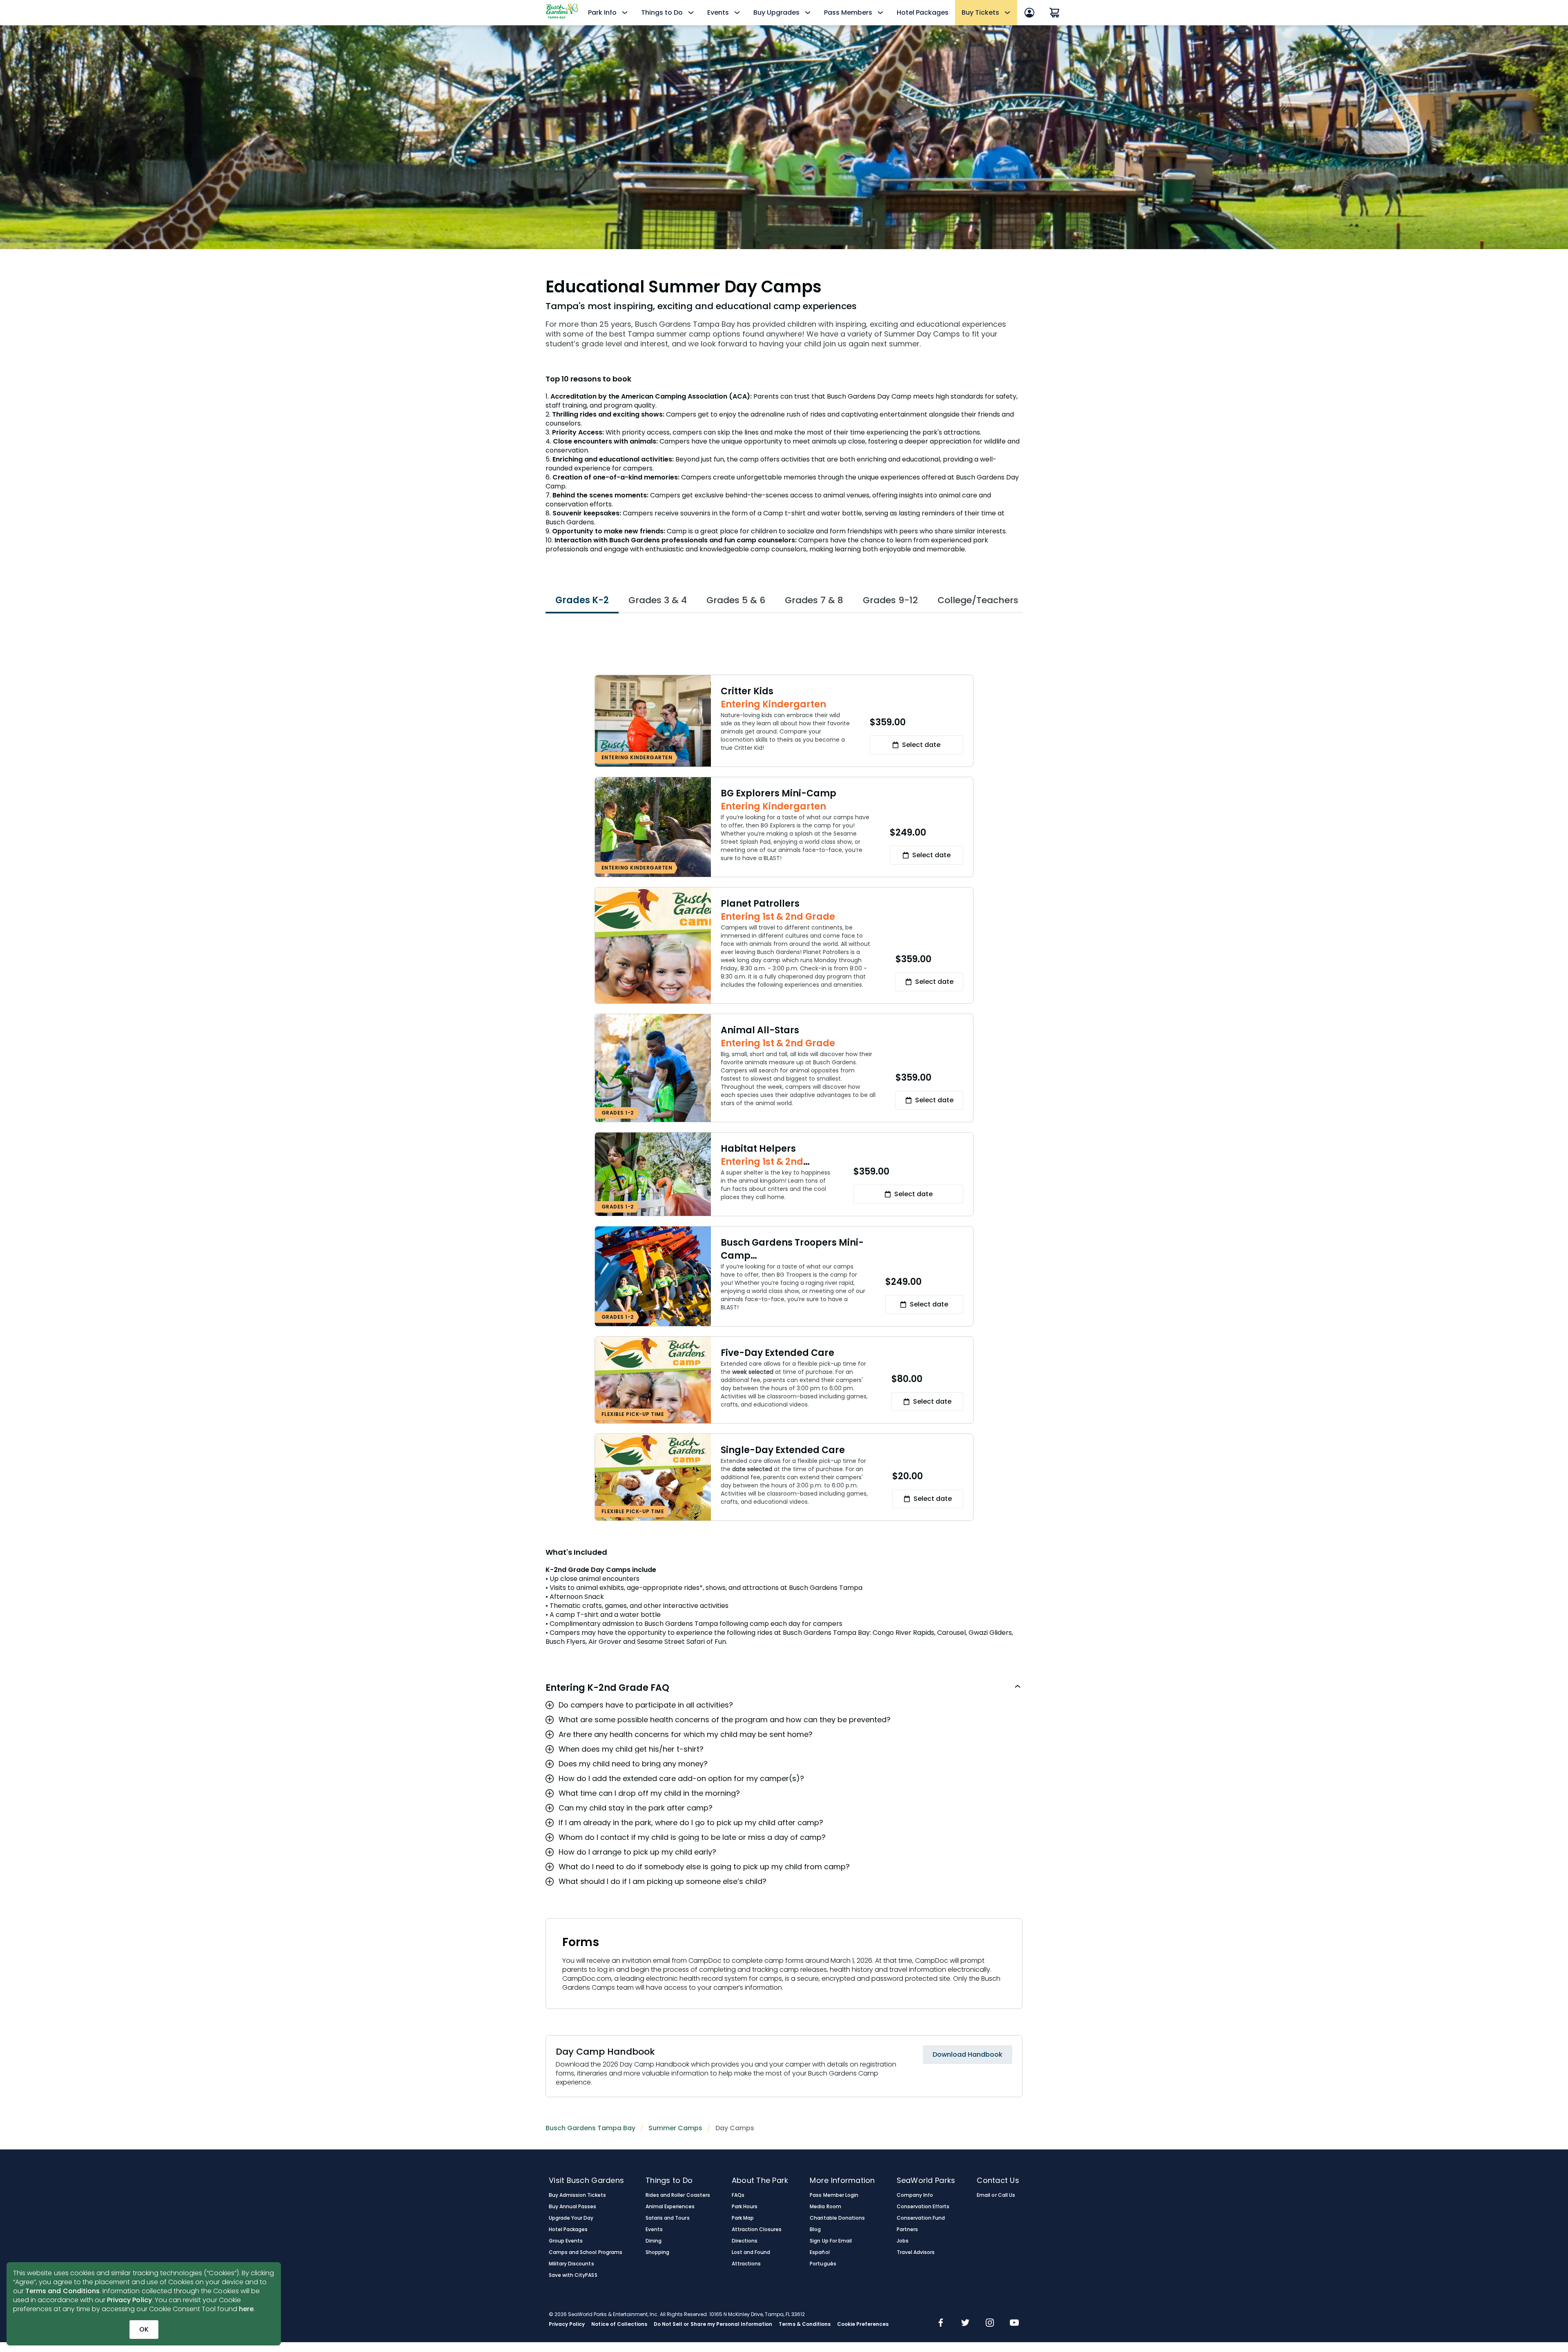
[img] (941, 2323)
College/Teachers (978, 600)
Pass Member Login (834, 2195)
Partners (907, 2229)
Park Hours (745, 2207)
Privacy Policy (129, 2300)
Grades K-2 (582, 600)
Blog (815, 2229)
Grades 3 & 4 (658, 600)
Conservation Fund (921, 2218)
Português (823, 2264)
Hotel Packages (923, 12)
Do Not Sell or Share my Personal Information (713, 2324)
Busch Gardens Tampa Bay (590, 2128)
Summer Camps (675, 2128)
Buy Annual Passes (573, 2207)
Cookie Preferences (863, 2324)
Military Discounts (571, 2264)
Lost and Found (751, 2252)
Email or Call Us (996, 2195)
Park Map (743, 2218)
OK (144, 2329)
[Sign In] (1029, 13)
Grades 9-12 (890, 600)
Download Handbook (968, 2054)
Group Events (566, 2241)
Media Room (825, 2207)
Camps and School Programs (586, 2252)
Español (820, 2252)
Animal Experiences (670, 2207)
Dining (654, 2241)
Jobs (903, 2241)
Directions (745, 2241)
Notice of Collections (619, 2324)
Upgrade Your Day (571, 2218)
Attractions (746, 2264)
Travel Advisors (916, 2252)
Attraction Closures (757, 2229)
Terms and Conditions (62, 2291)
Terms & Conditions (805, 2324)
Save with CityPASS (573, 2275)
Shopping (657, 2252)
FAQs (738, 2195)
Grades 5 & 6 (736, 600)
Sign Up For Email (831, 2241)
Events (654, 2229)
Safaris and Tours (668, 2218)
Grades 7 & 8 (814, 600)
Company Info (915, 2195)
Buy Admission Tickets (577, 2195)
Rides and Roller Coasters (678, 2195)
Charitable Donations (837, 2218)
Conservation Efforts (923, 2207)
